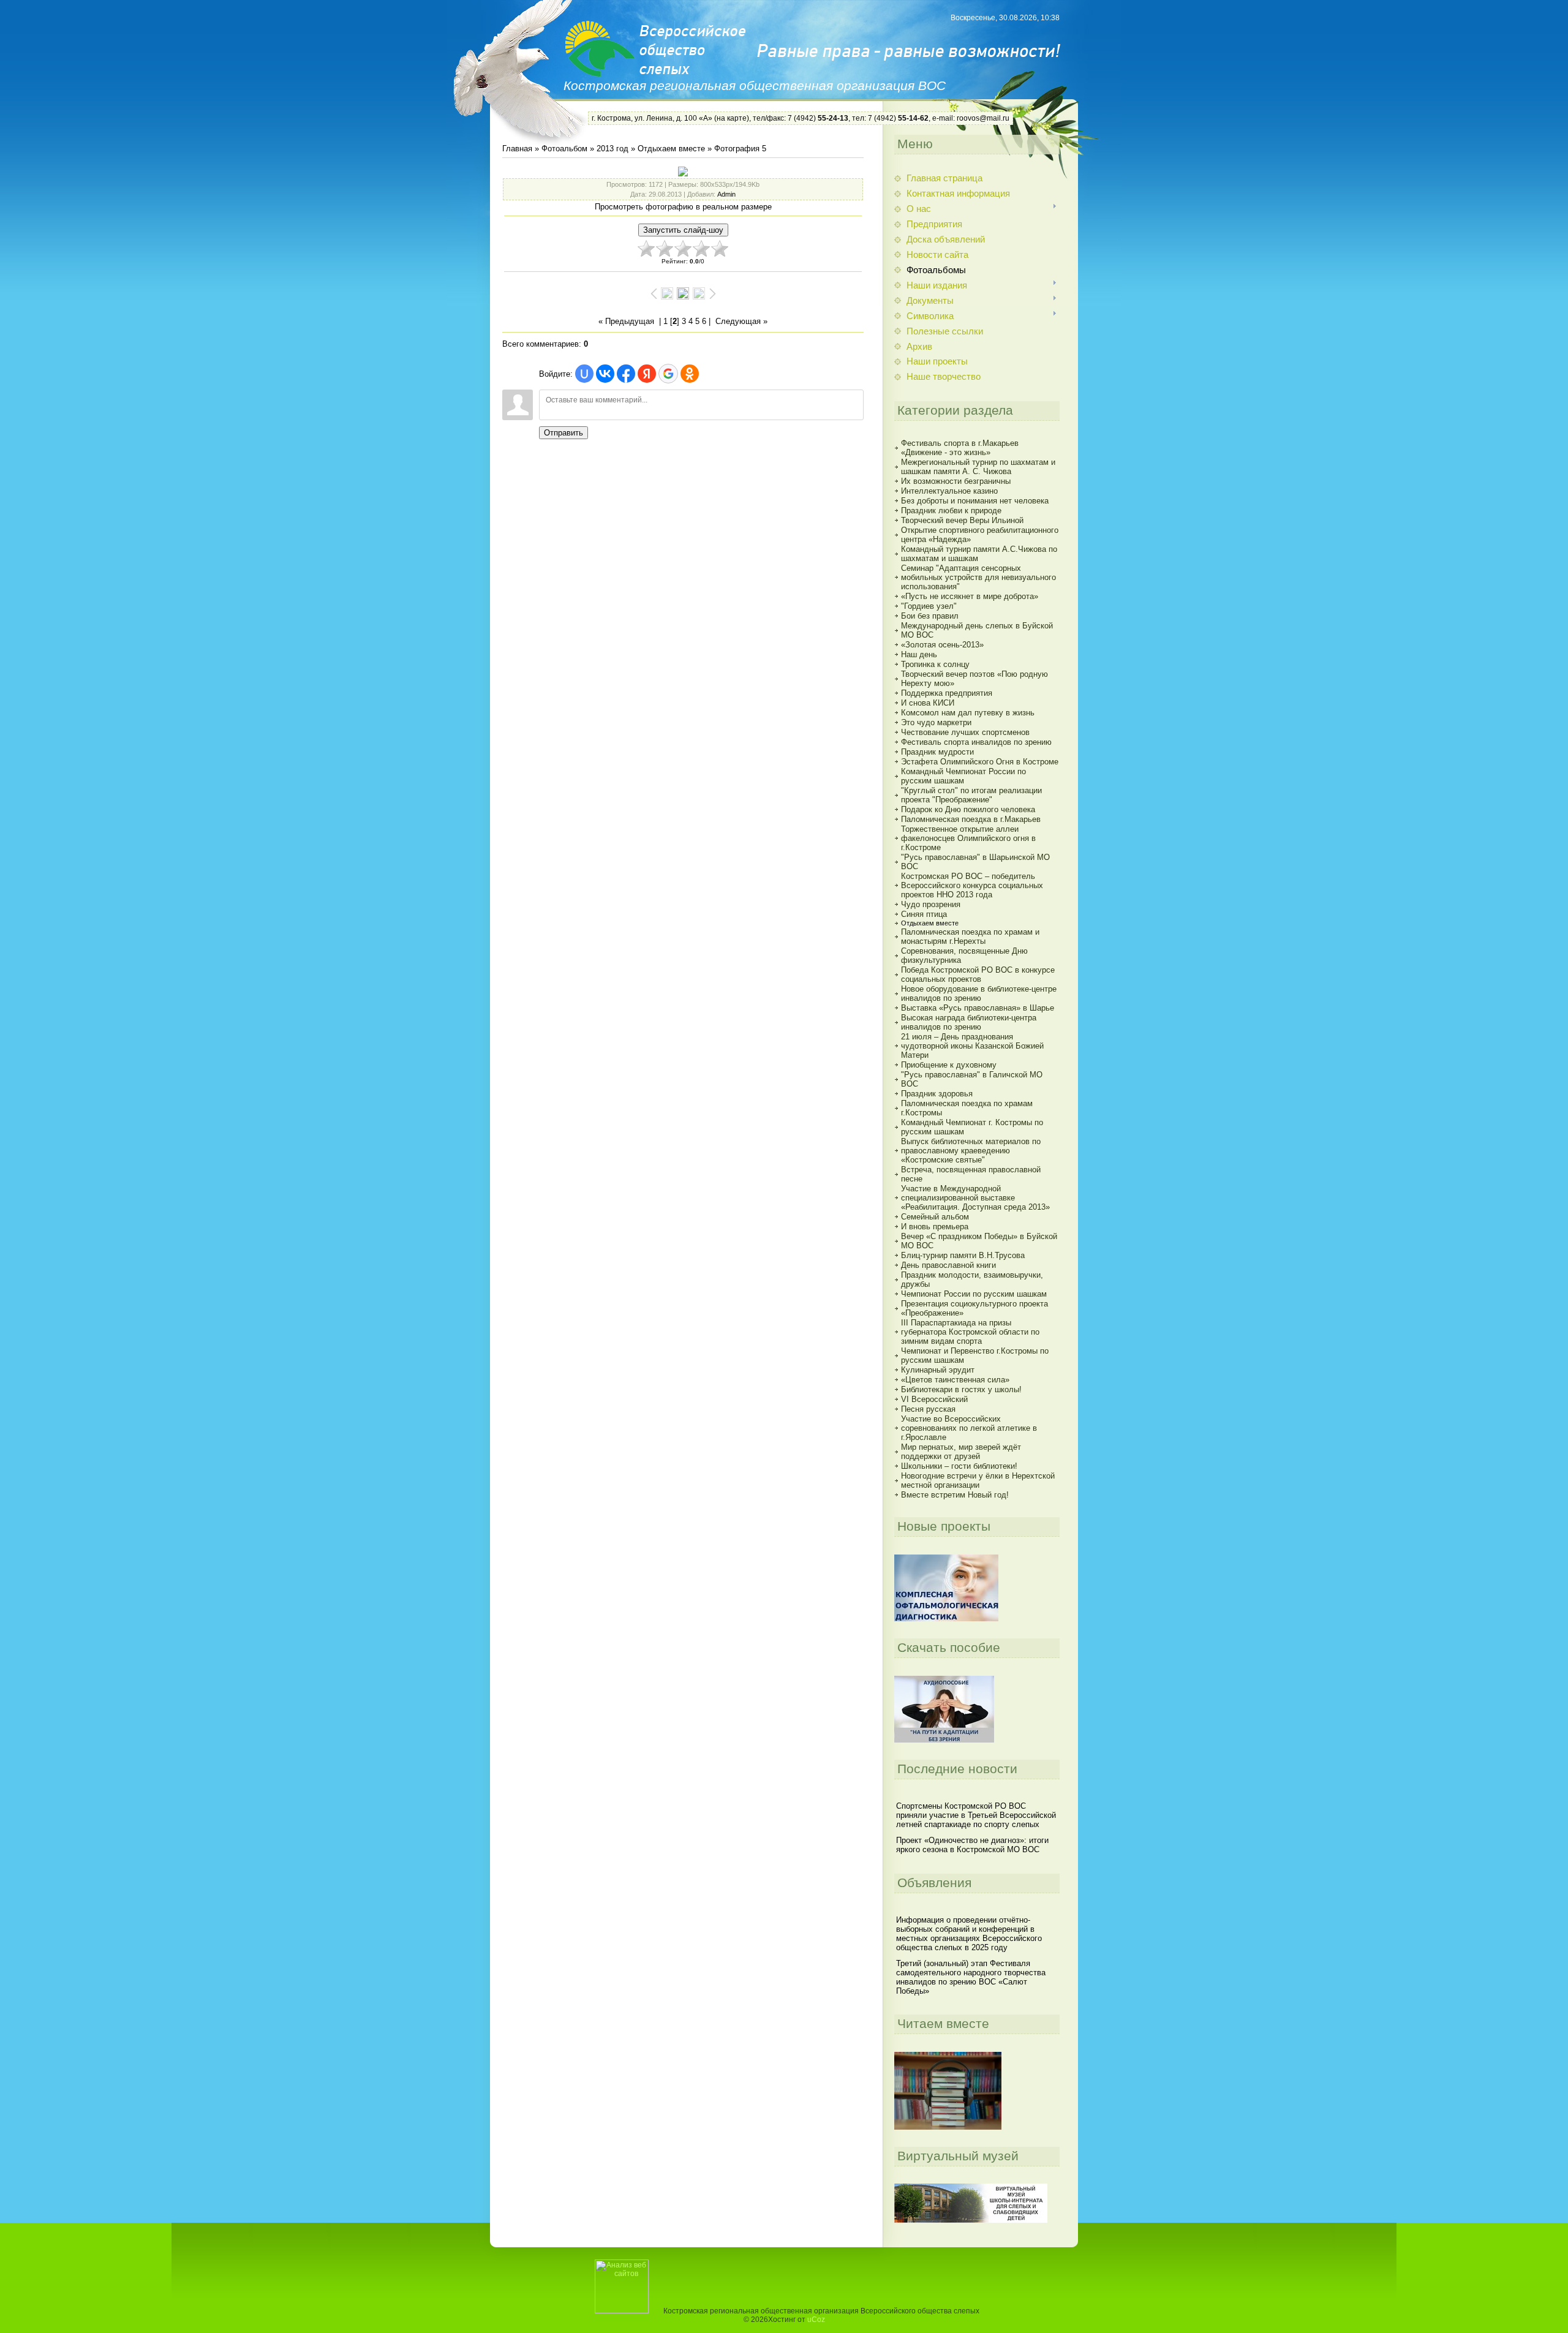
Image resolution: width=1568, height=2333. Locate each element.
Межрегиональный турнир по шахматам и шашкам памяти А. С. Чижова (978, 467)
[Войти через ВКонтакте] (605, 374)
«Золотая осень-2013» (942, 645)
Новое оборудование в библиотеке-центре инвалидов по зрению (979, 993)
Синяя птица (924, 914)
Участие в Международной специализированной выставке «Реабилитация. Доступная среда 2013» (975, 1198)
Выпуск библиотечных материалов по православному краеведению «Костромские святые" (971, 1151)
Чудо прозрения (931, 904)
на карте (732, 118)
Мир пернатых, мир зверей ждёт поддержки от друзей (961, 1452)
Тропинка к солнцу (935, 664)
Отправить (563, 433)
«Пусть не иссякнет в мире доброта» (970, 596)
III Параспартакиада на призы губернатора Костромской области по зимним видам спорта (970, 1332)
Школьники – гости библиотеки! (959, 1466)
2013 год (612, 149)
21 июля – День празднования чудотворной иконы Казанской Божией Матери (972, 1046)
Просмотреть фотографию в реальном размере (683, 207)
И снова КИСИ (928, 703)
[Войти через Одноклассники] (690, 374)
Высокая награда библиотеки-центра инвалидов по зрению (969, 1022)
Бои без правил (930, 616)
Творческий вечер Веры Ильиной (962, 520)
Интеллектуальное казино (949, 491)
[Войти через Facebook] (626, 374)
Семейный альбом (935, 1217)
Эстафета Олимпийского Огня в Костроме (980, 762)
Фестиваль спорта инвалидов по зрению (976, 742)
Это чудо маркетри (936, 722)
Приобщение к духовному (949, 1065)
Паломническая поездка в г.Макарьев (971, 819)
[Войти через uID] (584, 374)
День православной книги (948, 1265)
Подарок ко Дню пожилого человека (968, 809)
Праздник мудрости (937, 752)
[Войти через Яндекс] (647, 374)
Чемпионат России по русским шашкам (974, 1294)
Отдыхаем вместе (671, 149)
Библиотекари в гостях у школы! (961, 1389)
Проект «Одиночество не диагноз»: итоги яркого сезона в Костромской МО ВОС (972, 1845)
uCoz (816, 2320)
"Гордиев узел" (929, 606)
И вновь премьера (935, 1227)
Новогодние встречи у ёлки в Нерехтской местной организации (978, 1480)
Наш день (919, 654)
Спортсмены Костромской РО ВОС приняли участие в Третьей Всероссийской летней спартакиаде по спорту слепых (976, 1815)
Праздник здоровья (937, 1094)
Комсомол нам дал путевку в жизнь (968, 713)
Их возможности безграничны (956, 481)
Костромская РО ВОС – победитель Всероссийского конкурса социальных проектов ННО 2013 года (972, 885)
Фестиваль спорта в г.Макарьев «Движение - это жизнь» (960, 448)
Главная (517, 149)
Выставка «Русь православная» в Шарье (978, 1008)
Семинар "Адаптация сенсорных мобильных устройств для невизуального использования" (978, 577)
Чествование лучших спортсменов (965, 732)
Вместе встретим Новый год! (955, 1495)
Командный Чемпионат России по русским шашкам (963, 776)
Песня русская (928, 1409)
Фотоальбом (564, 149)
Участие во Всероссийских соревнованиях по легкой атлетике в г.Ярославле (969, 1428)
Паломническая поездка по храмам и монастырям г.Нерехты (970, 937)
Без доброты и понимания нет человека (975, 501)
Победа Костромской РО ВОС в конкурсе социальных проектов (978, 974)
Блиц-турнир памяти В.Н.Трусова (963, 1255)
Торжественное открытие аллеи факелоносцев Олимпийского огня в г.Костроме (968, 838)
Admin (726, 194)
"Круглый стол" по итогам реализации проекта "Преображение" (971, 795)
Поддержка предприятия (947, 693)
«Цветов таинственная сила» (955, 1380)
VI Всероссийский (934, 1399)
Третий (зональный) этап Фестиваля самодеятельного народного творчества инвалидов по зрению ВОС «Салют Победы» (971, 1977)
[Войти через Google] (668, 374)
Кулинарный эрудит (938, 1370)
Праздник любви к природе (951, 511)
